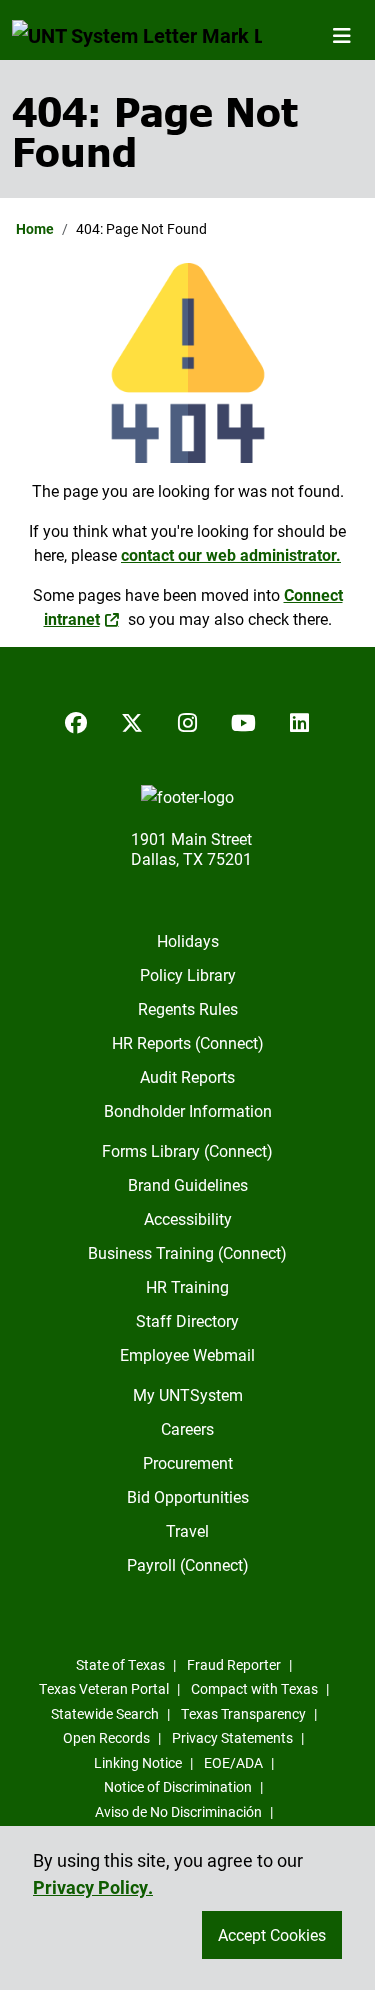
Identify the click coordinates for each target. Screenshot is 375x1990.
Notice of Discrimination (178, 1786)
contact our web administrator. (231, 554)
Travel (187, 1530)
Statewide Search (105, 1713)
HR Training (187, 1286)
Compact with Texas (254, 1688)
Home (35, 228)
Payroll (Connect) (188, 1564)
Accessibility (188, 1218)
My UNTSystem (188, 1394)
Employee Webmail (187, 1354)
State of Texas (120, 1664)
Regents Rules (188, 1008)
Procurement (188, 1462)
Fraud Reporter (234, 1664)
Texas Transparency (243, 1713)
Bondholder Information (188, 1110)
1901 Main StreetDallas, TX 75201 (191, 848)
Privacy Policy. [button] (93, 1887)
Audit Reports (187, 1076)
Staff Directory (187, 1320)
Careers (187, 1428)
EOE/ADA (233, 1762)
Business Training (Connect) (187, 1252)
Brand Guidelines (188, 1184)
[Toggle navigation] (342, 35)
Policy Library (188, 974)
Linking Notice (138, 1762)
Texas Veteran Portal (104, 1688)
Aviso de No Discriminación (178, 1811)
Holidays (188, 940)
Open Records (106, 1737)
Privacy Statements (232, 1737)
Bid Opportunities (188, 1496)
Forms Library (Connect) (187, 1150)
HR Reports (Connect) (188, 1042)
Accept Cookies (272, 1934)
